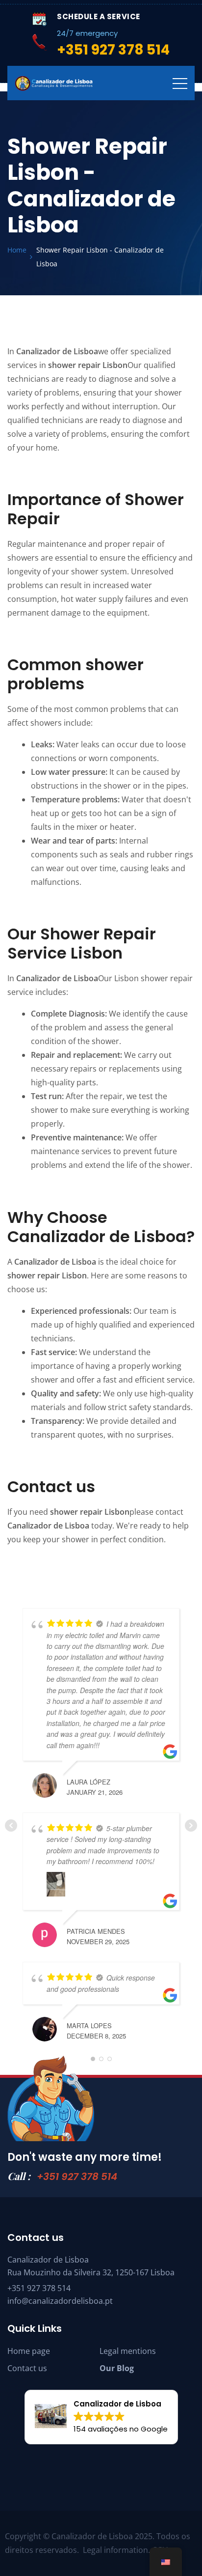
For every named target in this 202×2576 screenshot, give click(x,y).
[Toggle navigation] (180, 83)
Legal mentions (128, 2351)
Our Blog (117, 2368)
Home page (29, 2351)
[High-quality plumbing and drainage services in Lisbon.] (54, 84)
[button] (101, 2417)
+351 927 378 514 (77, 2177)
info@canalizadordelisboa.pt (60, 2301)
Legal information (115, 2550)
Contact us (27, 2368)
